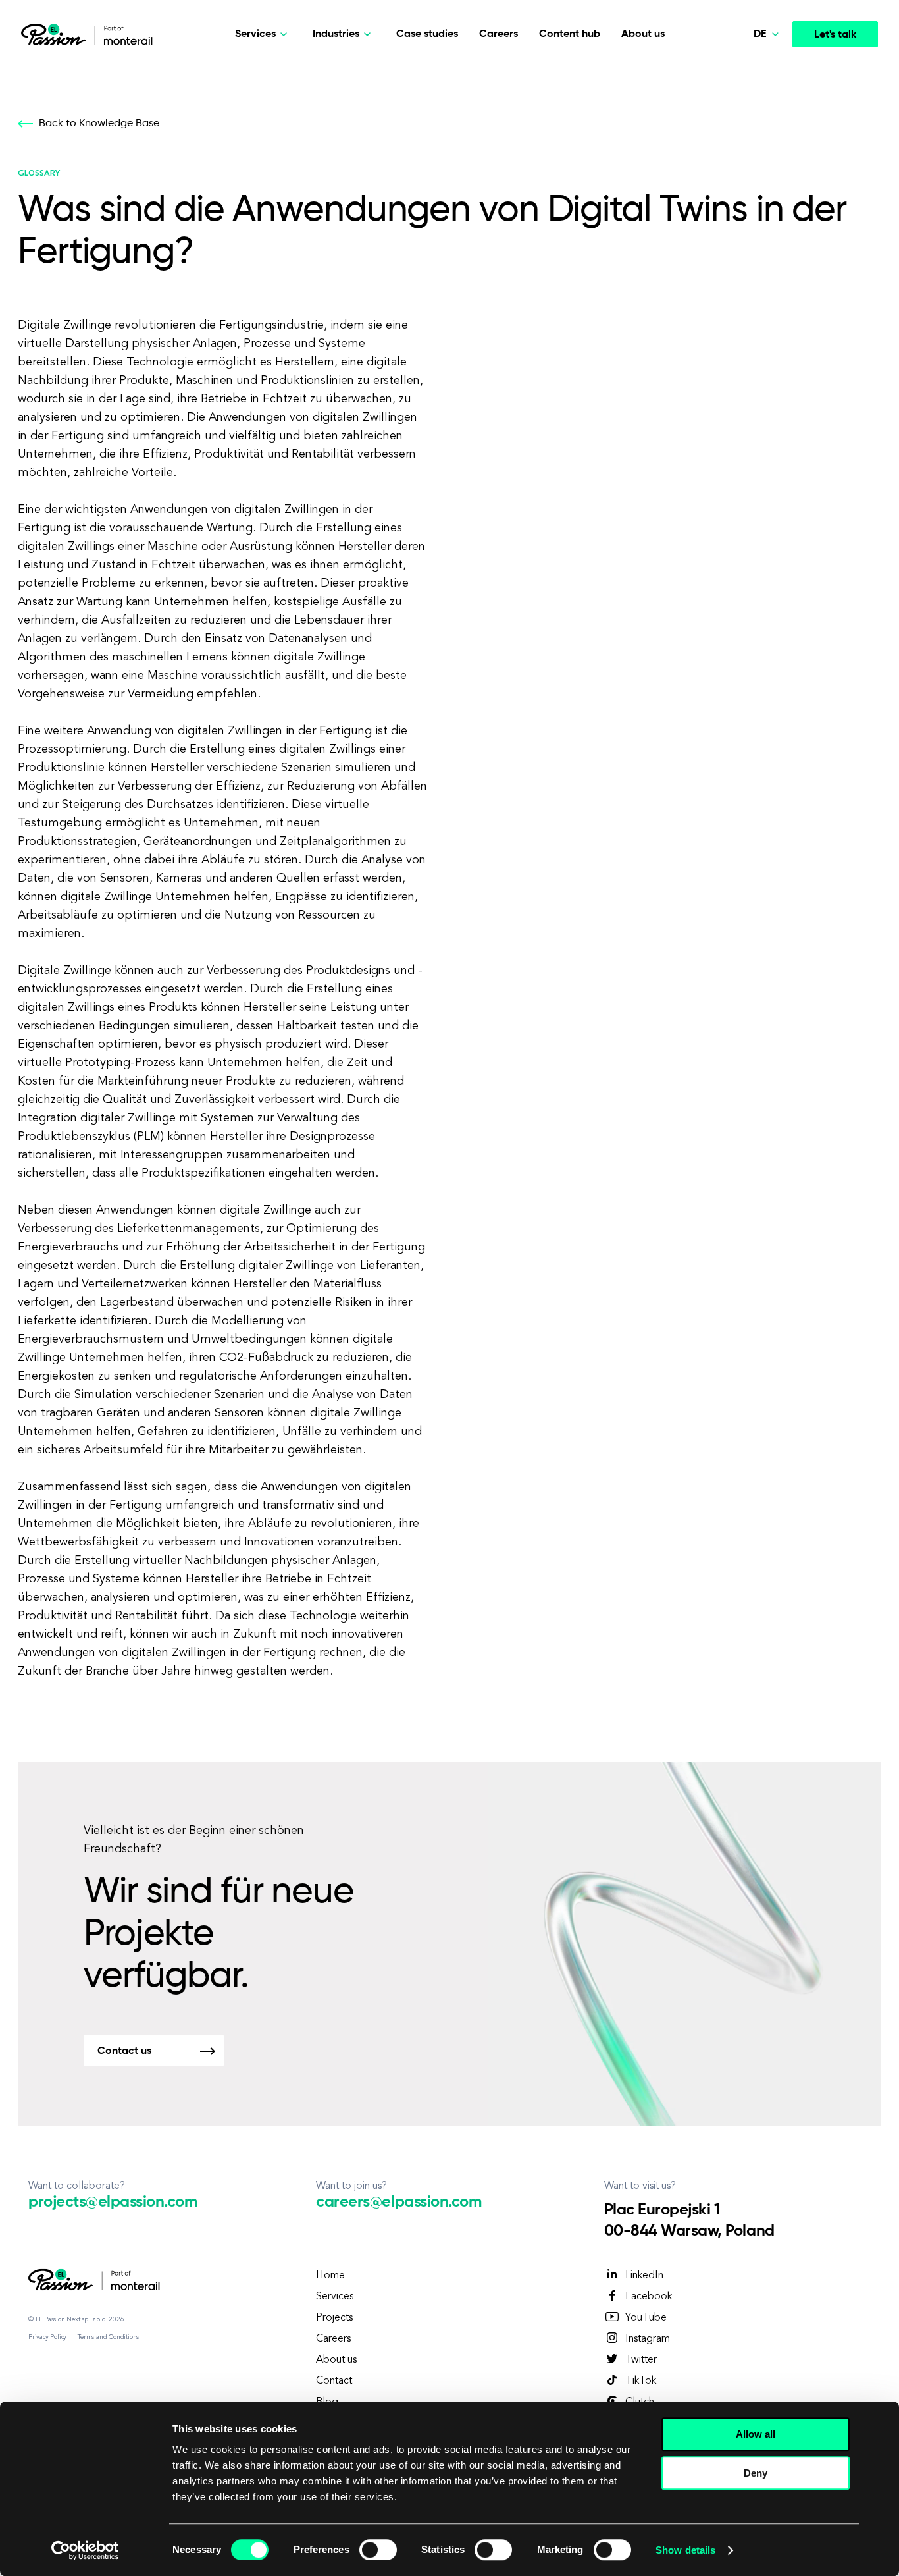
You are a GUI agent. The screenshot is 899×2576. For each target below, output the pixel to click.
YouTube (646, 2318)
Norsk (741, 103)
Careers (499, 34)
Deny (756, 2473)
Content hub (570, 34)
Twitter (641, 2360)
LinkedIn (644, 2276)
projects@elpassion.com (113, 2202)
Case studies (427, 34)
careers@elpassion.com (398, 2202)
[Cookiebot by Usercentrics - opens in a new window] (85, 2550)
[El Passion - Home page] (57, 34)
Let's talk (835, 35)
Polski (741, 72)
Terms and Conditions (108, 2337)
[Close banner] (879, 2422)
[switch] (378, 2550)
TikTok (641, 2381)
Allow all (756, 2434)
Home (330, 2276)
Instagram (648, 2339)
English (744, 133)
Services (335, 2297)
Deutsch (747, 164)
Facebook (649, 2297)
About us (643, 34)
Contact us (124, 2051)
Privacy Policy (47, 2337)
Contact (334, 2381)
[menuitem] (738, 72)
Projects (334, 2318)
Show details (685, 2550)
